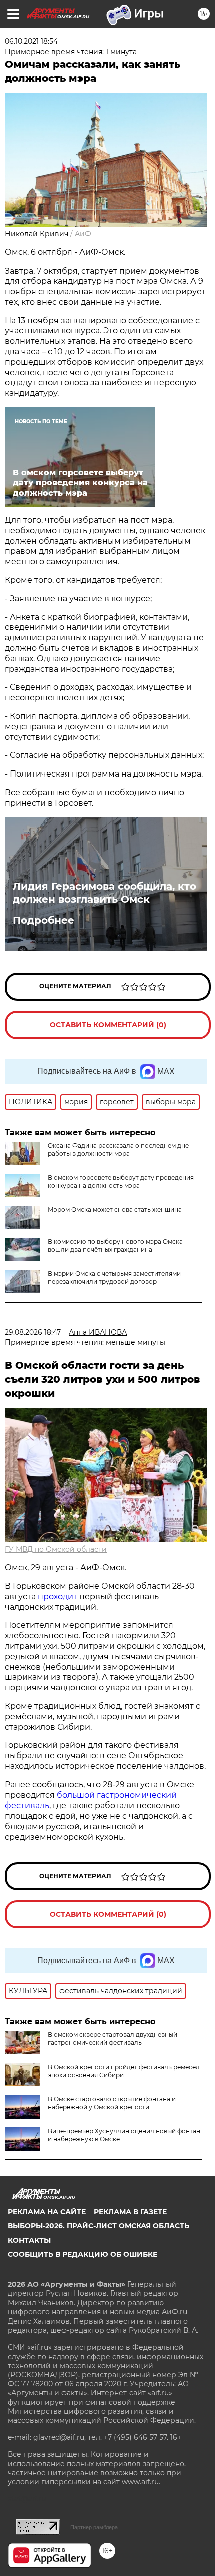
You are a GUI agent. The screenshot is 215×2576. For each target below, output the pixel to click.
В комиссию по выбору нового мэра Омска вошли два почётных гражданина (115, 1246)
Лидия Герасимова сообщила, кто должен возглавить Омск (105, 893)
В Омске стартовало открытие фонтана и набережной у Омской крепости (112, 2103)
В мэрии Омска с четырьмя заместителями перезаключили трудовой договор (114, 1278)
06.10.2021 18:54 (31, 41)
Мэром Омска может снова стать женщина (115, 1210)
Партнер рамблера (94, 2527)
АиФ (83, 234)
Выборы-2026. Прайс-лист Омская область (99, 2226)
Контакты (29, 2240)
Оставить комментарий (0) (108, 1025)
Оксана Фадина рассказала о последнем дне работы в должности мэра (118, 1149)
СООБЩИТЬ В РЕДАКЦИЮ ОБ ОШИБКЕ (83, 2254)
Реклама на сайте (47, 2212)
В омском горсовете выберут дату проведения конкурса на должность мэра (121, 1182)
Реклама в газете (130, 2212)
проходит (58, 1596)
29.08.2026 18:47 (33, 1332)
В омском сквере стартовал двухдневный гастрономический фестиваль (113, 2039)
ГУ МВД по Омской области (56, 1549)
